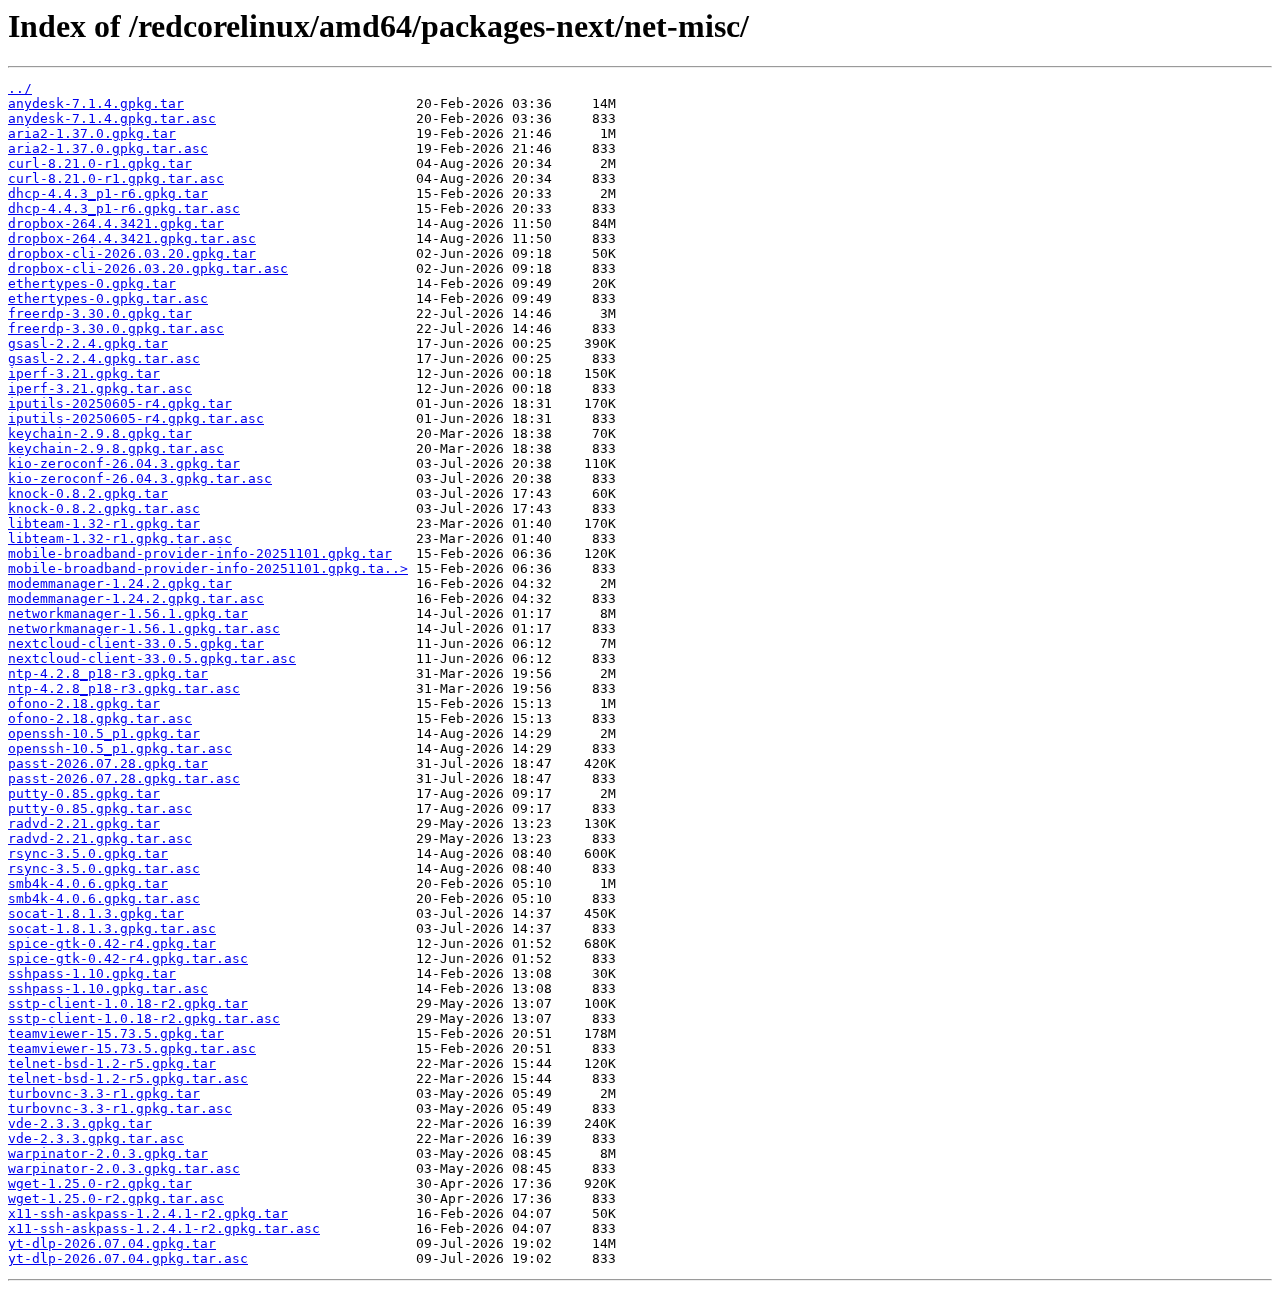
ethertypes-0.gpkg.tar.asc (108, 298)
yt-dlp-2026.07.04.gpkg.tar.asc (128, 1258)
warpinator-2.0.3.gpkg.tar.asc (124, 1168)
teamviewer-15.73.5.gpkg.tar (116, 1033)
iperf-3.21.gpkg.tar (84, 373)
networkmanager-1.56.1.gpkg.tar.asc (144, 628)
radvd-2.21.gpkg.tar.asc (100, 838)
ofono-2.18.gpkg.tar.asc (100, 718)
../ (20, 88)
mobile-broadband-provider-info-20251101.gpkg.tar (200, 553)
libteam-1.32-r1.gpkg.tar (104, 523)
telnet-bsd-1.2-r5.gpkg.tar (112, 1063)
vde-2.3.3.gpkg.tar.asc (96, 1138)
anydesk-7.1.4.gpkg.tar (96, 103)
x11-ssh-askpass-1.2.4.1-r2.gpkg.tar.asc (164, 1228)
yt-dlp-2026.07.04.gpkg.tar (112, 1243)
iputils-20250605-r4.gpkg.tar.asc (136, 418)
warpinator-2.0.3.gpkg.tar (108, 1153)
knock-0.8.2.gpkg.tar (88, 493)
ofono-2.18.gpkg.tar (84, 703)
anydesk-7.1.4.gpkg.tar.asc (112, 118)
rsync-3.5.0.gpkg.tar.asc (104, 868)
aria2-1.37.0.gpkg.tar (92, 133)
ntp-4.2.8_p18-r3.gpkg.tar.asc (124, 688)
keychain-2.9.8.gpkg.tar (100, 433)
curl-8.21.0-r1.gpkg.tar (100, 163)
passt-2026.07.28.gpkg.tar (108, 763)
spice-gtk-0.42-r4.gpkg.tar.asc (128, 958)
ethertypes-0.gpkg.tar (92, 283)
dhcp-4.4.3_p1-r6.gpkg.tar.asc (124, 208)
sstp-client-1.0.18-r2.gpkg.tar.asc (144, 1018)
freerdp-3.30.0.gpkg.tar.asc (116, 328)
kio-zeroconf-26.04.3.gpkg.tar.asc (140, 478)
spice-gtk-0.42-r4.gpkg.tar (112, 943)
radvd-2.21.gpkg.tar (84, 823)
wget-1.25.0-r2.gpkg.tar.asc (116, 1198)
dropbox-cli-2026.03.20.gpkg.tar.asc (148, 268)
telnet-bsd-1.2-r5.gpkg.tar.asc (128, 1078)
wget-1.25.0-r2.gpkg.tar (100, 1183)
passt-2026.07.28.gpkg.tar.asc (124, 778)
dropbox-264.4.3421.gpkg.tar (116, 223)
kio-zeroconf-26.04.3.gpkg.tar (124, 463)
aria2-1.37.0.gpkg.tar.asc (108, 148)
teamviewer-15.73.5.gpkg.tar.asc (132, 1048)
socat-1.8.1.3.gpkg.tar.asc (112, 928)
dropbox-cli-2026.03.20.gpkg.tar (132, 253)
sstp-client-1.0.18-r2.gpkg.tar (128, 1003)
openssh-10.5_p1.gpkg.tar (104, 733)
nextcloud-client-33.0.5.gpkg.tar (136, 643)
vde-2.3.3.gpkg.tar (80, 1123)
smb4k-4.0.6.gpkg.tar (88, 883)
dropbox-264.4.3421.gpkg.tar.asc (132, 238)
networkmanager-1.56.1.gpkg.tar (128, 613)
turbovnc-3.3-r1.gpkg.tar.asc (120, 1108)
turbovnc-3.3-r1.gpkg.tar (104, 1093)
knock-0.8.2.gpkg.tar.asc (104, 508)
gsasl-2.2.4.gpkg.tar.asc (104, 358)
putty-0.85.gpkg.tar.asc (100, 808)
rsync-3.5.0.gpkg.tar (88, 853)
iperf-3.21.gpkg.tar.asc (100, 388)
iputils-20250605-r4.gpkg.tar (120, 403)
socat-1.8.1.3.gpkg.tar (96, 913)
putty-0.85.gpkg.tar (84, 793)
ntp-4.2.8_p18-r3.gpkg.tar (108, 673)
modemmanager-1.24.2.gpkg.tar (120, 583)
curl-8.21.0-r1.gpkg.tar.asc (116, 178)
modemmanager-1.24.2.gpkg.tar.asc (136, 598)
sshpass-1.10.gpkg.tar (92, 973)
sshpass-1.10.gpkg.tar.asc (108, 988)
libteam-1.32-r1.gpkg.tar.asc (120, 538)
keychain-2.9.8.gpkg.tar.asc (116, 448)
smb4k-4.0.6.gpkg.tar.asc (104, 898)
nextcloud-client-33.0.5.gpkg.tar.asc (152, 658)
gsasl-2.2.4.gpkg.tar (88, 343)
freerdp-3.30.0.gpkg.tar (100, 313)
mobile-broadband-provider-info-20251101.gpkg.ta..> (208, 568)
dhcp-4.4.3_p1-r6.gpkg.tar (108, 193)
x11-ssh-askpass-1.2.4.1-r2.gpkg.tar (148, 1213)
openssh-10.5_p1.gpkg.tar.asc (120, 748)
